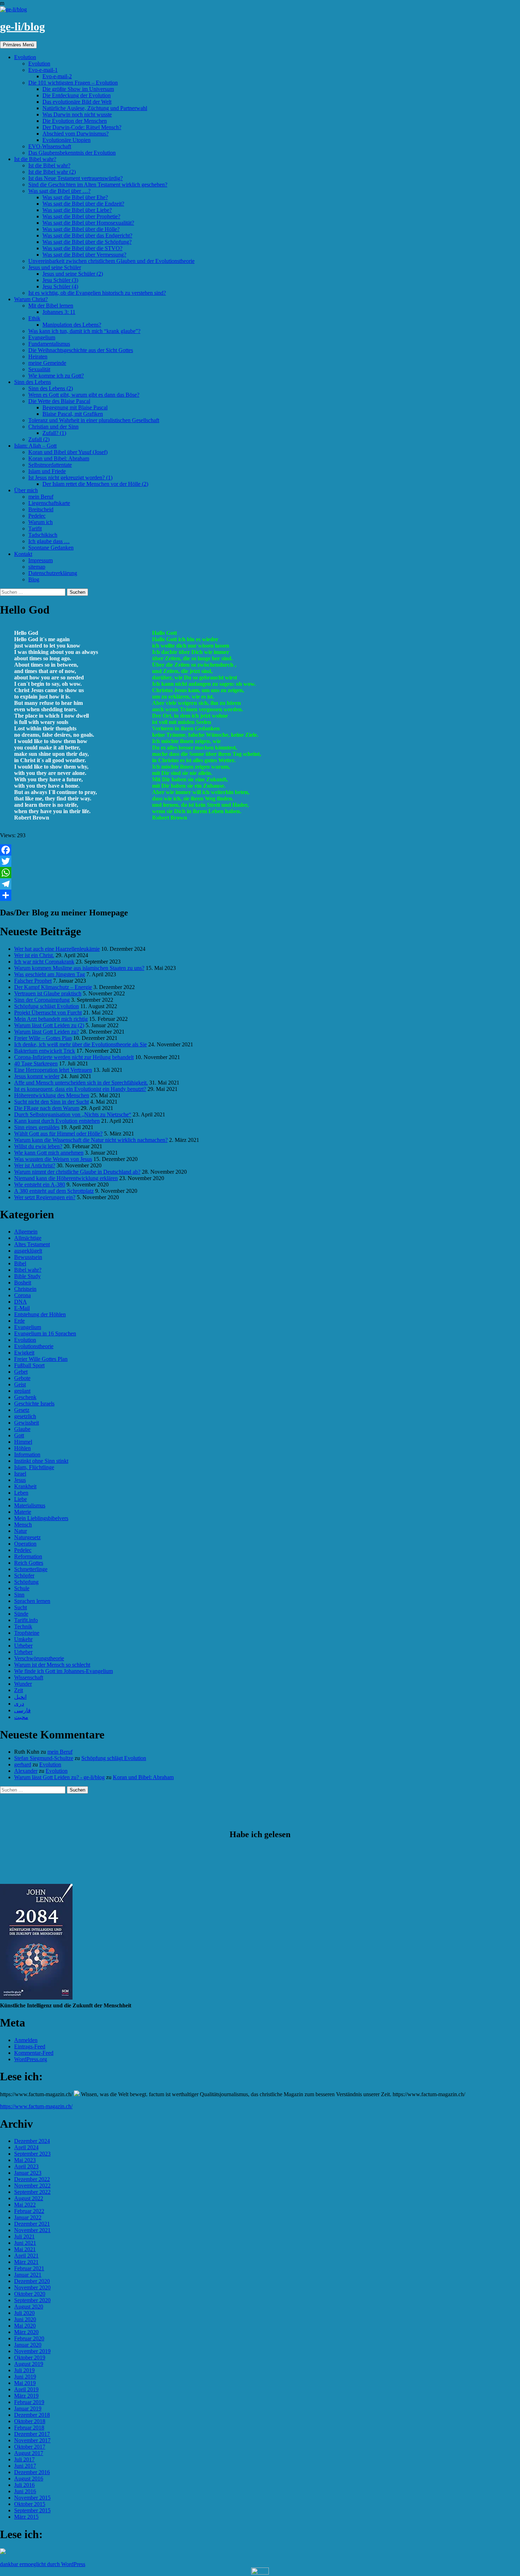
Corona (22, 1295)
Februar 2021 (29, 2268)
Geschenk (25, 1397)
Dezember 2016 (32, 2472)
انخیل (20, 1697)
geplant (22, 1391)
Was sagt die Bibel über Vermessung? (84, 255)
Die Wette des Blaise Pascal (59, 401)
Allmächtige (28, 1238)
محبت (21, 1717)
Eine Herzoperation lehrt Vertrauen (53, 1070)
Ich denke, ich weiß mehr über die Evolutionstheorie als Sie (80, 1044)
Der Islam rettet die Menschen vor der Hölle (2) (95, 484)
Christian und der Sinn (53, 427)
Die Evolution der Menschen (75, 121)
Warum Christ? (31, 299)
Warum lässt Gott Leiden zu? (47, 1032)
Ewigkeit (24, 1353)
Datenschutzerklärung (53, 573)
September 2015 (32, 2510)
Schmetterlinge (31, 1569)
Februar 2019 (29, 2402)
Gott (19, 1435)
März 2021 (26, 2262)
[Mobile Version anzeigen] (260, 2573)
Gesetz (22, 1410)
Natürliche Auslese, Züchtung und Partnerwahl (95, 108)
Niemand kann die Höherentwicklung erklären (66, 1178)
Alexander (26, 1771)
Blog (34, 579)
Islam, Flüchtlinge (34, 1467)
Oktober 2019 (30, 2357)
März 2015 (26, 2517)
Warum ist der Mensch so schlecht (52, 1665)
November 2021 (32, 2230)
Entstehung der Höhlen (40, 1314)
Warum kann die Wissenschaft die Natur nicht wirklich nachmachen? (91, 1140)
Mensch (23, 1525)
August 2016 (29, 2479)
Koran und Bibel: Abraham (59, 458)
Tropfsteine (27, 1633)
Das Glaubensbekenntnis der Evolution (72, 153)
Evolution (25, 57)
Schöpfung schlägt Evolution (47, 1006)
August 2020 (29, 2307)
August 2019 (29, 2364)
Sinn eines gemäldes (37, 1127)
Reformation (28, 1556)
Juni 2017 (25, 2466)
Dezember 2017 (32, 2434)
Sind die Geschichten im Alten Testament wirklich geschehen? (98, 185)
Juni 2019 (25, 2377)
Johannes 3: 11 (59, 312)
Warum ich (41, 522)
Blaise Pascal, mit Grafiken (73, 414)
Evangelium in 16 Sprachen (45, 1333)
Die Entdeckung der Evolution (77, 95)
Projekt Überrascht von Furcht (48, 1013)
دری (19, 1704)
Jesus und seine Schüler (55, 267)
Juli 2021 (24, 2236)
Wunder (23, 1684)
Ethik (34, 318)
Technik (23, 1626)
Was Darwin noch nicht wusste (77, 114)
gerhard (23, 1764)
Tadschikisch (43, 535)
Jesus (20, 1480)
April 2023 (26, 2166)
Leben (21, 1493)
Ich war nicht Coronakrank (44, 962)
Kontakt (23, 554)
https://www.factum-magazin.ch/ (36, 2106)
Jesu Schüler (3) (60, 280)
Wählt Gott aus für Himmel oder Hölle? (58, 1134)
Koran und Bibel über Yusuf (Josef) (68, 452)
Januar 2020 (28, 2345)
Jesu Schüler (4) (60, 286)
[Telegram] (260, 884)
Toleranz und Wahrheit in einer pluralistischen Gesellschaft (94, 420)
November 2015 (32, 2498)
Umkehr (23, 1639)
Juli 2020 (24, 2313)
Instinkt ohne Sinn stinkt (41, 1461)
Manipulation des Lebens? (72, 325)
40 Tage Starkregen (36, 1063)
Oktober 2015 (30, 2504)
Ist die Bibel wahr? (35, 159)
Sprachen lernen (32, 1601)
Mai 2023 (25, 2160)
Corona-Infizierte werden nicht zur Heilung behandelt (74, 1057)
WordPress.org (31, 2059)
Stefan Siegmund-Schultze (44, 1758)
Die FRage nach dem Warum (47, 1108)
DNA (21, 1302)
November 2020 (32, 2287)
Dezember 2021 (32, 2224)
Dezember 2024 (32, 2141)
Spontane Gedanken (51, 548)
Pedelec (37, 516)
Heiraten (38, 356)
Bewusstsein (28, 1257)
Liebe (21, 1499)
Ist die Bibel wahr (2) (52, 172)
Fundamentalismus (49, 344)
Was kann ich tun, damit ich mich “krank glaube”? (84, 331)
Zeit (19, 1690)
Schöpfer (24, 1575)
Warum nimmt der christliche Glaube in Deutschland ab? (77, 1172)
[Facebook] (260, 850)
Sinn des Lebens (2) (51, 388)
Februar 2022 (29, 2211)
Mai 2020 (25, 2326)
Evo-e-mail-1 (43, 70)
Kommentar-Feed (34, 2053)
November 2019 (32, 2351)
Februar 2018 (29, 2428)
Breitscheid (41, 509)
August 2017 (29, 2453)
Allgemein (26, 1232)
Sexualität (39, 369)
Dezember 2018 (32, 2415)
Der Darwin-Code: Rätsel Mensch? (82, 127)
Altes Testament (32, 1244)
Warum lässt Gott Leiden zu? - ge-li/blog (59, 1777)
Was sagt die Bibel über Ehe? (75, 197)
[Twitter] (260, 861)
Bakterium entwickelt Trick (45, 1051)
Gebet (21, 1372)
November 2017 (32, 2440)
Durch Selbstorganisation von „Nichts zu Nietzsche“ (73, 1114)
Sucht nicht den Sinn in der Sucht (51, 1102)
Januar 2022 (28, 2217)
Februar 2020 (29, 2338)
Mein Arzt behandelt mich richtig (51, 1019)
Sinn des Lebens (33, 382)
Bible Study (27, 1276)
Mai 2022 (25, 2205)
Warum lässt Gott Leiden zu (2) (49, 1025)
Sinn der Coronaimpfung (42, 1000)
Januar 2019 (28, 2408)
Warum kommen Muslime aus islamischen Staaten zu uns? (79, 968)
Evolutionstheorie (34, 1346)
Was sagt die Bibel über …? (59, 191)
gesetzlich (25, 1416)
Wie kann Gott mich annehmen (49, 1153)
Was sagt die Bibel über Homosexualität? (88, 223)
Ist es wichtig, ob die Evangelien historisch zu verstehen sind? (97, 293)
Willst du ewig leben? (38, 1146)
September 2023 (32, 2154)
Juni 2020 (25, 2319)
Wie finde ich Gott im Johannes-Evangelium (63, 1671)
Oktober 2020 (30, 2294)
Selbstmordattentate (50, 465)
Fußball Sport (29, 1365)
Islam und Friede (47, 471)
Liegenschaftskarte (49, 503)
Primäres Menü (18, 45)
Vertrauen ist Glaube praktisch (48, 993)
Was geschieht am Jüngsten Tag (50, 974)
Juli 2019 (24, 2370)
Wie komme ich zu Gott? (56, 376)
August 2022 (29, 2198)
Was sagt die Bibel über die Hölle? (81, 229)
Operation (25, 1544)
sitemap (37, 567)
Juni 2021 (25, 2243)
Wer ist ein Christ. (34, 955)
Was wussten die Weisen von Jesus (53, 1159)
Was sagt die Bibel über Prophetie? (81, 216)
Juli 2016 (24, 2485)
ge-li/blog (22, 27)
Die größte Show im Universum (78, 89)
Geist (20, 1384)
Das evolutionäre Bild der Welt (77, 102)
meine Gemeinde (47, 363)
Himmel (23, 1442)
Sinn (19, 1595)
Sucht (21, 1607)
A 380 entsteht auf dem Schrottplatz (54, 1191)
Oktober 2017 (30, 2447)
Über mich (26, 490)
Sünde (21, 1614)
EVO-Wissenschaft (50, 146)
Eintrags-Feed (30, 2046)
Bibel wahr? (28, 1270)
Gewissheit (27, 1423)
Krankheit (25, 1486)
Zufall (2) (39, 439)
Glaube (22, 1429)
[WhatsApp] (260, 873)
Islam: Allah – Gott (35, 446)
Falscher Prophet (33, 981)
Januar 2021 (28, 2275)
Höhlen (22, 1448)
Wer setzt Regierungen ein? (45, 1197)
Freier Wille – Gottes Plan (43, 1038)
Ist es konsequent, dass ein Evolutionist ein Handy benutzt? (80, 1089)
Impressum (41, 560)
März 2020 (26, 2332)
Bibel (20, 1263)
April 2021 (26, 2256)
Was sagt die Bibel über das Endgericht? (87, 235)
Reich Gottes (29, 1563)
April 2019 (26, 2389)
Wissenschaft (29, 1677)
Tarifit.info (26, 1620)
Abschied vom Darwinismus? (76, 134)
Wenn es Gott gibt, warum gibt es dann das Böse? (84, 395)
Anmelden (26, 2040)
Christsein (25, 1289)
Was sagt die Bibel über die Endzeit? (83, 204)
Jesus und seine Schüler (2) (73, 274)
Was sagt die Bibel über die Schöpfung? (87, 242)
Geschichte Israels (34, 1404)
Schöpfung (26, 1582)
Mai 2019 (25, 2383)
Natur (21, 1531)
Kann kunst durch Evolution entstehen (57, 1121)
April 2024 (26, 2147)
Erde (19, 1321)
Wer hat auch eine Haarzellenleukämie (57, 949)
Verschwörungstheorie (39, 1658)
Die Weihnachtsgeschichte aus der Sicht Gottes (81, 350)
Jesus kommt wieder (37, 1076)
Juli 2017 (24, 2459)
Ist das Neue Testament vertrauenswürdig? (76, 178)
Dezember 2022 (32, 2179)
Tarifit (35, 528)
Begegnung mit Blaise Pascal (75, 407)
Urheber (23, 1646)
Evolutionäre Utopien (67, 140)
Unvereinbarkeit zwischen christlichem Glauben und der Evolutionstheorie (111, 261)
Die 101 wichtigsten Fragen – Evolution (73, 83)
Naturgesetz (27, 1537)
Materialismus (30, 1505)
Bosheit (23, 1283)
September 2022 (32, 2192)
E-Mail (22, 1308)
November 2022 (32, 2186)
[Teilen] (260, 895)
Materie (23, 1512)
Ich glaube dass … (49, 541)
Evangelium (42, 337)
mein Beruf (41, 497)
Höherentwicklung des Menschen (52, 1095)
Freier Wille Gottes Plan (41, 1359)
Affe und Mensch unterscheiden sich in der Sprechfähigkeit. (81, 1083)
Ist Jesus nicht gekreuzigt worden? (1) (70, 478)
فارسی (22, 1710)
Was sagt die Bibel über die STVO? (82, 248)
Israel (20, 1474)
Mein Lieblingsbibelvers (41, 1518)
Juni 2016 (25, 2491)
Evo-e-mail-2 (57, 76)
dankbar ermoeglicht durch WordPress (43, 2564)
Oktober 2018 (30, 2421)
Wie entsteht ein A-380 (40, 1184)
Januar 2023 (28, 2173)
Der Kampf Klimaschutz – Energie (53, 987)
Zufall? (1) (54, 433)
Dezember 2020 (32, 2281)
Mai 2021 (25, 2249)
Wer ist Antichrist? (35, 1165)
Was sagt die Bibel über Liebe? (77, 210)
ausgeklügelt (28, 1251)
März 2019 (26, 2396)
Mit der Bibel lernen (51, 306)
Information (27, 1454)
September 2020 (32, 2300)
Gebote (22, 1378)
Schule (22, 1588)
